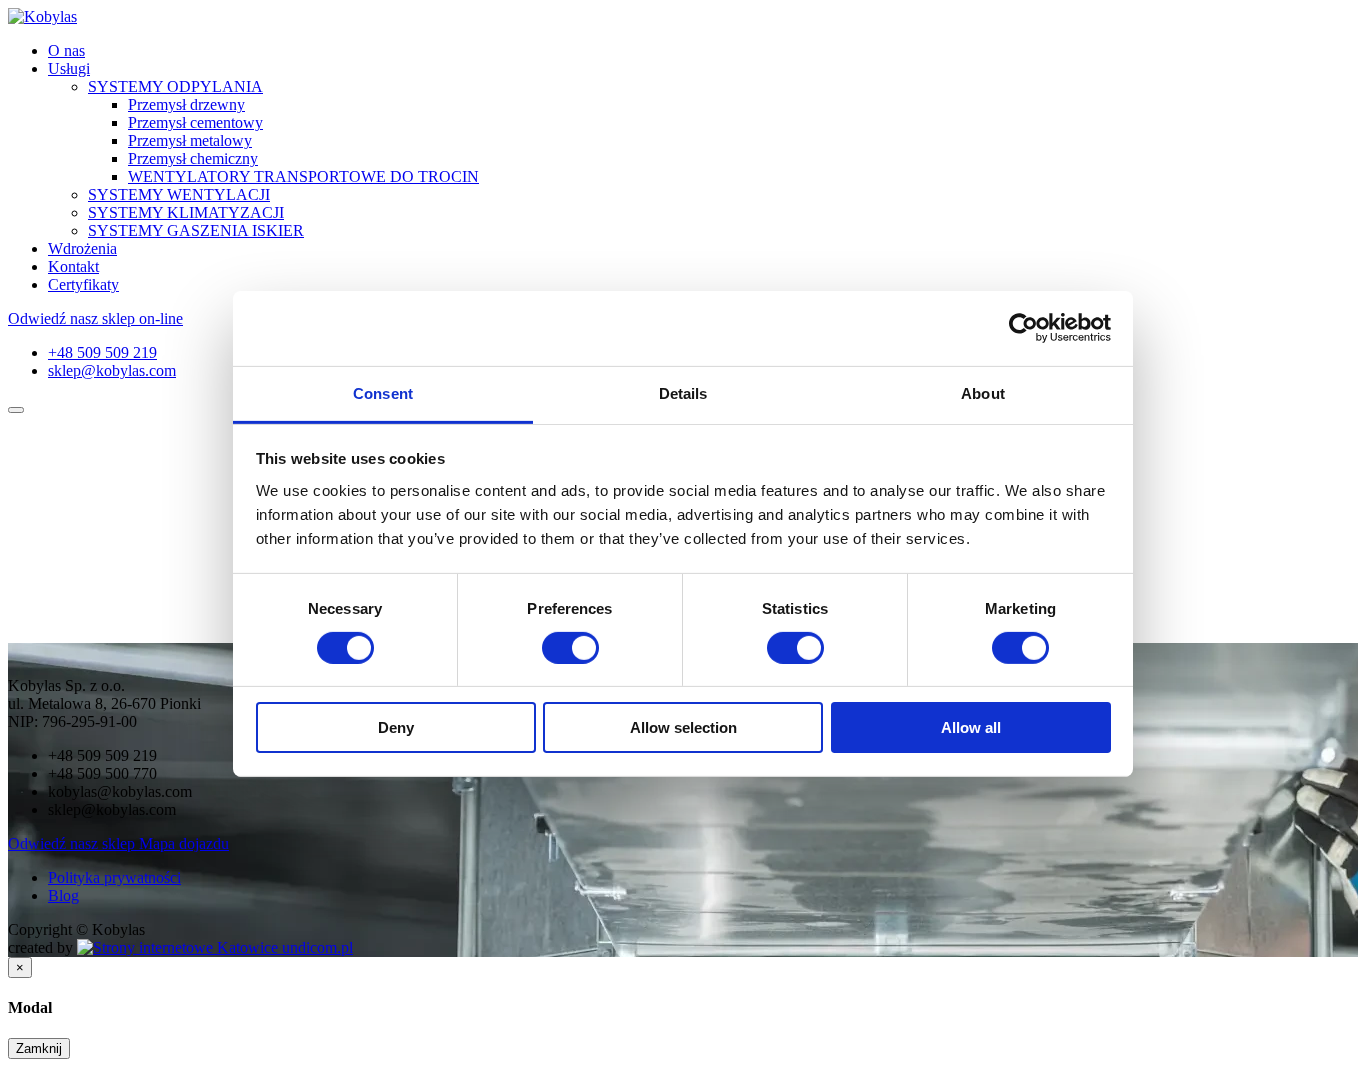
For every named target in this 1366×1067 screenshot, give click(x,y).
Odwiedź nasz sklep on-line (95, 318)
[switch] (570, 648)
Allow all (971, 727)
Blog (63, 895)
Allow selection (683, 727)
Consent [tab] (383, 392)
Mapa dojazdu (184, 843)
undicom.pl (315, 947)
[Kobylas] (42, 16)
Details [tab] (683, 392)
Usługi (69, 68)
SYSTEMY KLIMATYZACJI (186, 212)
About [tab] (983, 392)
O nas (66, 50)
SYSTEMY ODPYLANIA (175, 86)
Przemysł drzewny (186, 104)
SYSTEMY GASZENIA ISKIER (196, 230)
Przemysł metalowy (190, 140)
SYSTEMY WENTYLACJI (179, 194)
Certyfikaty (83, 284)
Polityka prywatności (114, 877)
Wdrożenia (82, 248)
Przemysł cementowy (195, 122)
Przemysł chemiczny (193, 158)
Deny (396, 727)
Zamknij (39, 1048)
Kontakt (73, 266)
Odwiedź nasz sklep (73, 843)
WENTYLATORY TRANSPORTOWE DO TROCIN (303, 176)
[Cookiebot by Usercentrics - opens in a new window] (1023, 328)
